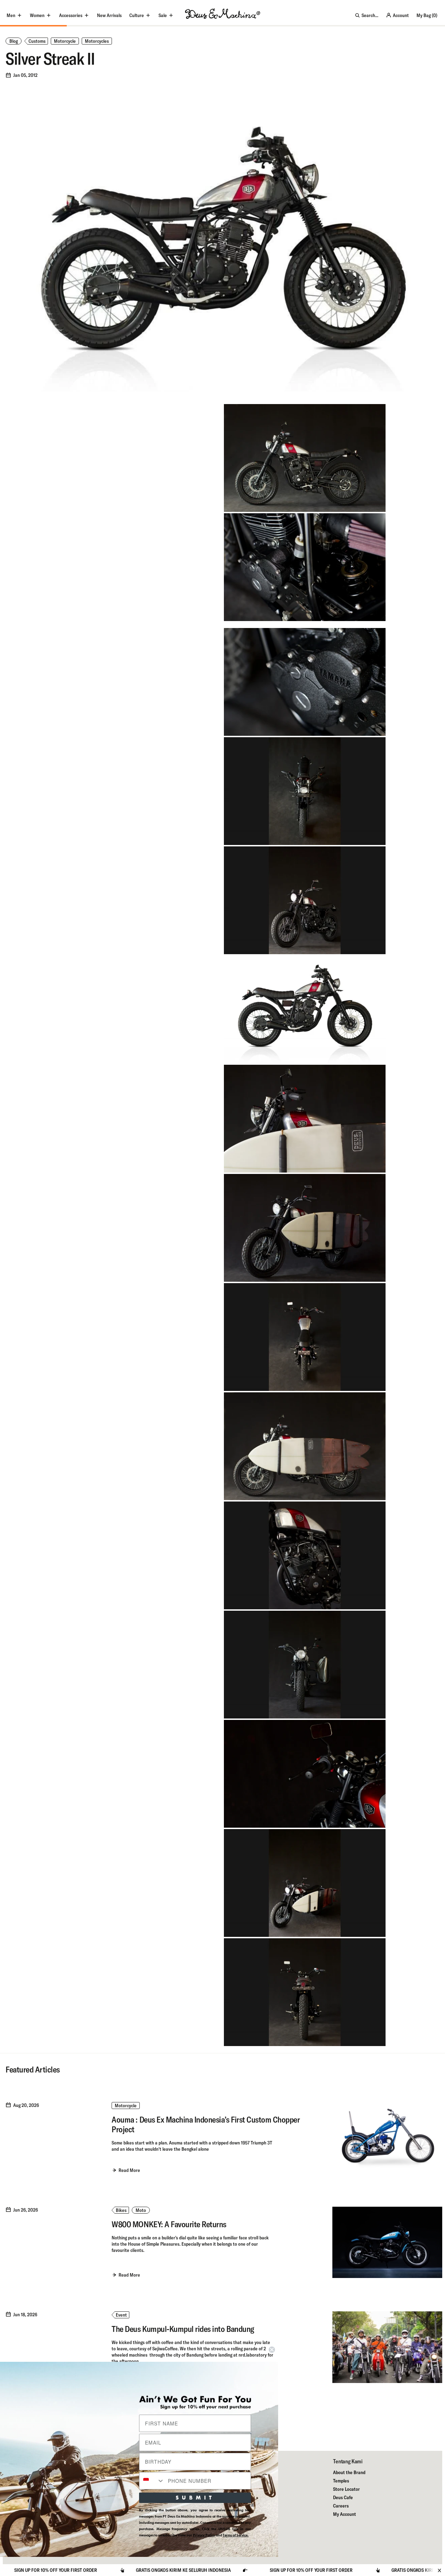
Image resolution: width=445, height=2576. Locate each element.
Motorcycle (65, 41)
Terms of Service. (236, 2535)
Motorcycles (97, 41)
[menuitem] (109, 15)
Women (37, 15)
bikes (121, 2210)
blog (14, 41)
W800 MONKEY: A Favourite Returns (169, 2224)
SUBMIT (195, 2498)
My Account (345, 2514)
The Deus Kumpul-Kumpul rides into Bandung (183, 2329)
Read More (129, 2170)
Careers (341, 2506)
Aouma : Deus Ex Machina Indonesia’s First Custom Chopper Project (206, 2124)
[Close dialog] (272, 2350)
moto (141, 2210)
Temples (341, 2481)
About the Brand (349, 2472)
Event (121, 2315)
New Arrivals (109, 15)
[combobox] (152, 2481)
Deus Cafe (343, 2497)
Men (11, 15)
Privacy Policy (204, 2535)
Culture (137, 15)
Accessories (71, 15)
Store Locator (346, 2489)
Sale (163, 15)
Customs (37, 41)
